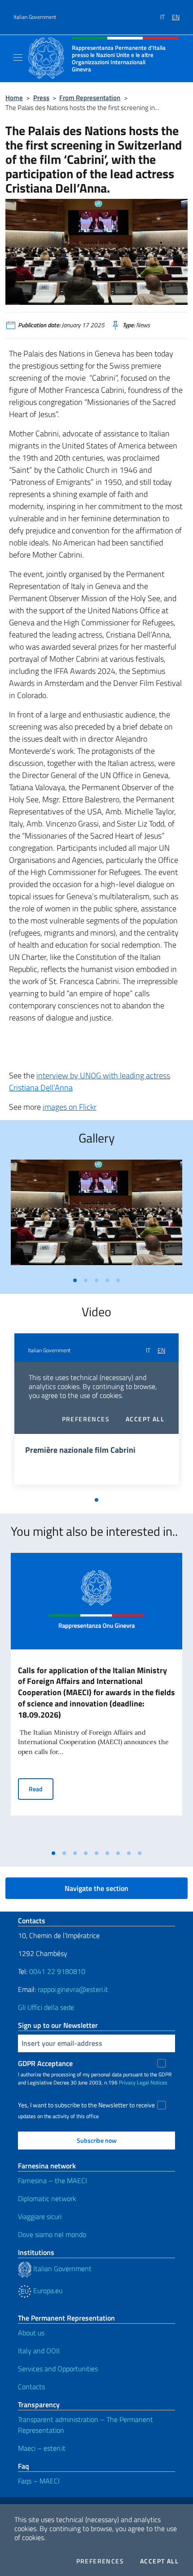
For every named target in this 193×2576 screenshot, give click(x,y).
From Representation (90, 98)
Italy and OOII (39, 2351)
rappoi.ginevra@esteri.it (73, 1989)
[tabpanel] (96, 1216)
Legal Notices (152, 2082)
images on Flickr (70, 1107)
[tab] (75, 1280)
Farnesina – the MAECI (53, 2180)
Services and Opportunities (58, 2369)
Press (41, 98)
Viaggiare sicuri (40, 2216)
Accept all (159, 2561)
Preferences (100, 2561)
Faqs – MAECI (39, 2481)
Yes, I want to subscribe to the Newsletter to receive (86, 2105)
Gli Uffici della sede (46, 2007)
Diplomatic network (47, 2198)
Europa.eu (47, 2290)
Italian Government (35, 17)
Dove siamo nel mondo (52, 2234)
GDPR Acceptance (45, 2063)
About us (31, 2333)
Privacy (127, 2082)
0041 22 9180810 (58, 1971)
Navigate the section (96, 1888)
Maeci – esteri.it (42, 2448)
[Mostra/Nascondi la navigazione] (18, 57)
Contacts (31, 2387)
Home (14, 98)
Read (41, 1789)
